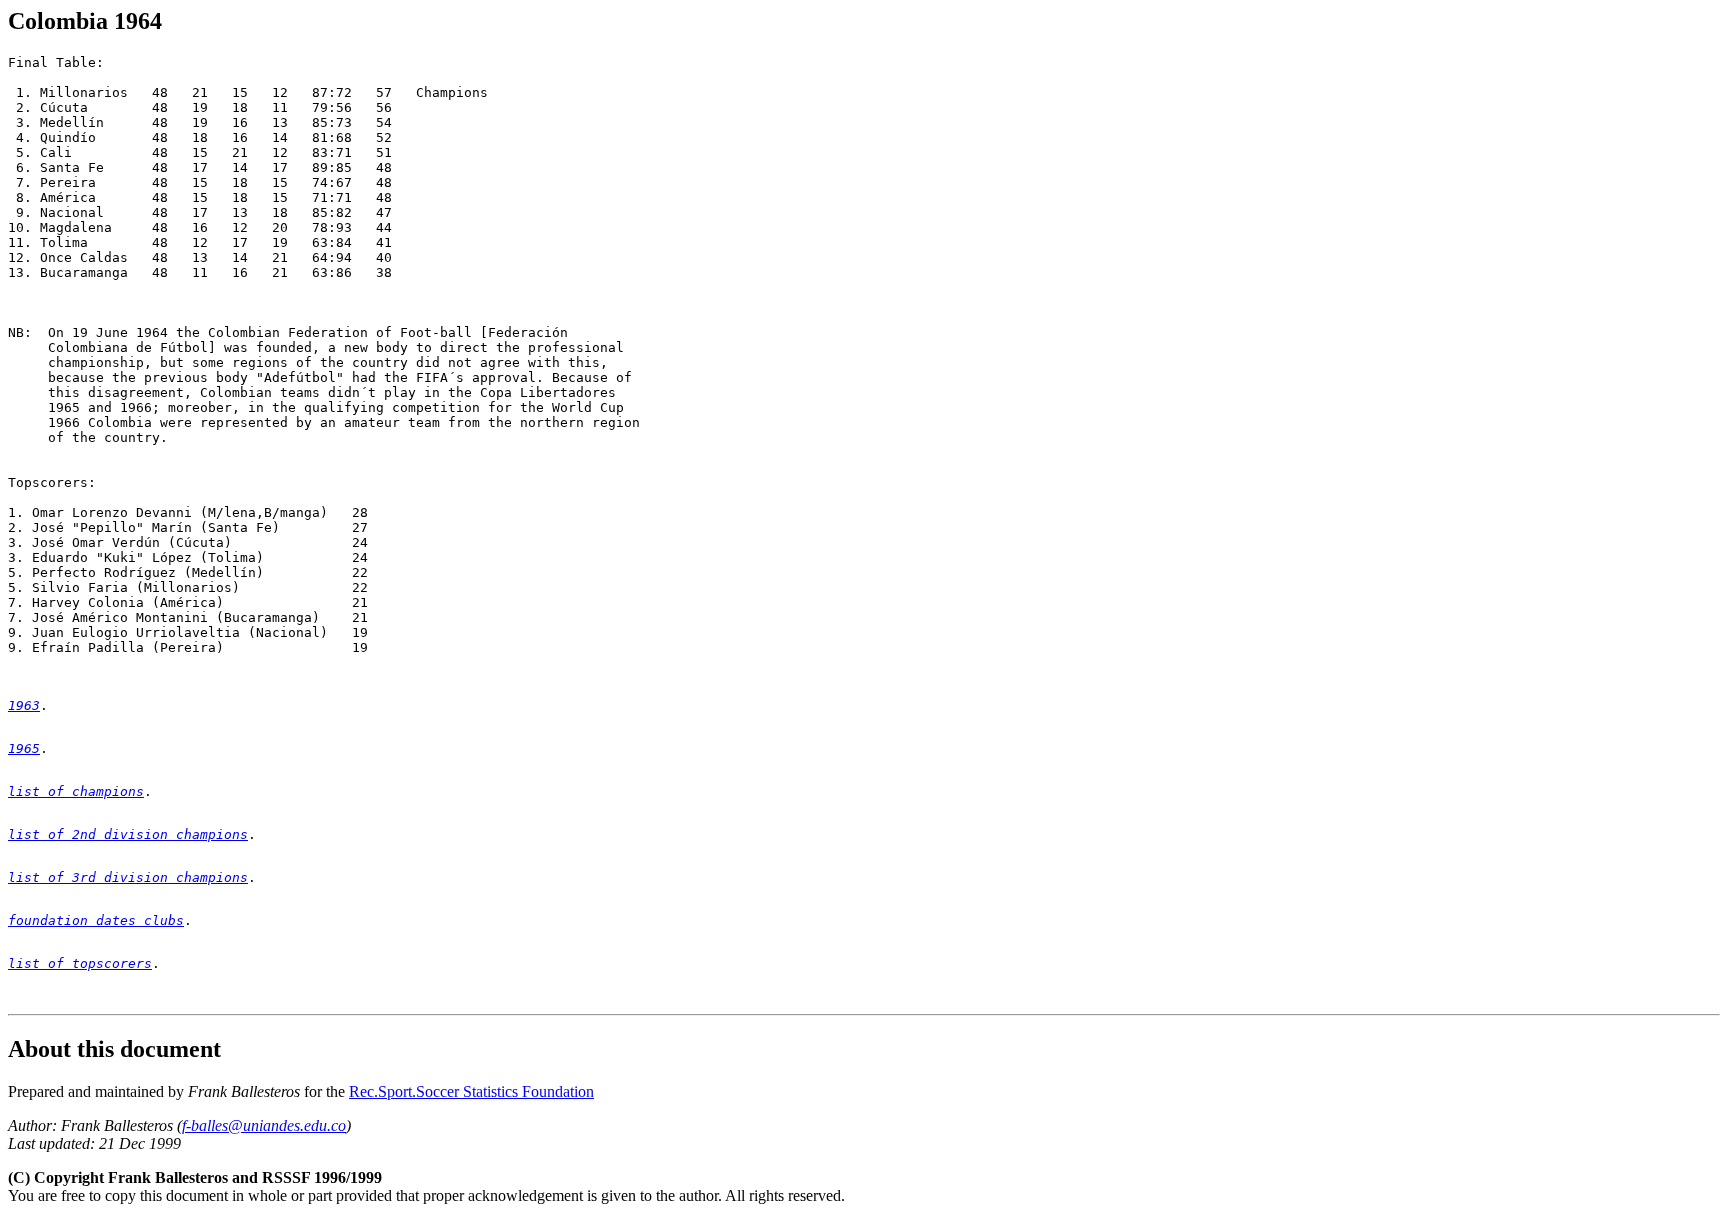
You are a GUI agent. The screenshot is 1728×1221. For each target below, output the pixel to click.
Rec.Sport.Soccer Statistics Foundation (471, 1091)
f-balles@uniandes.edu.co (264, 1125)
